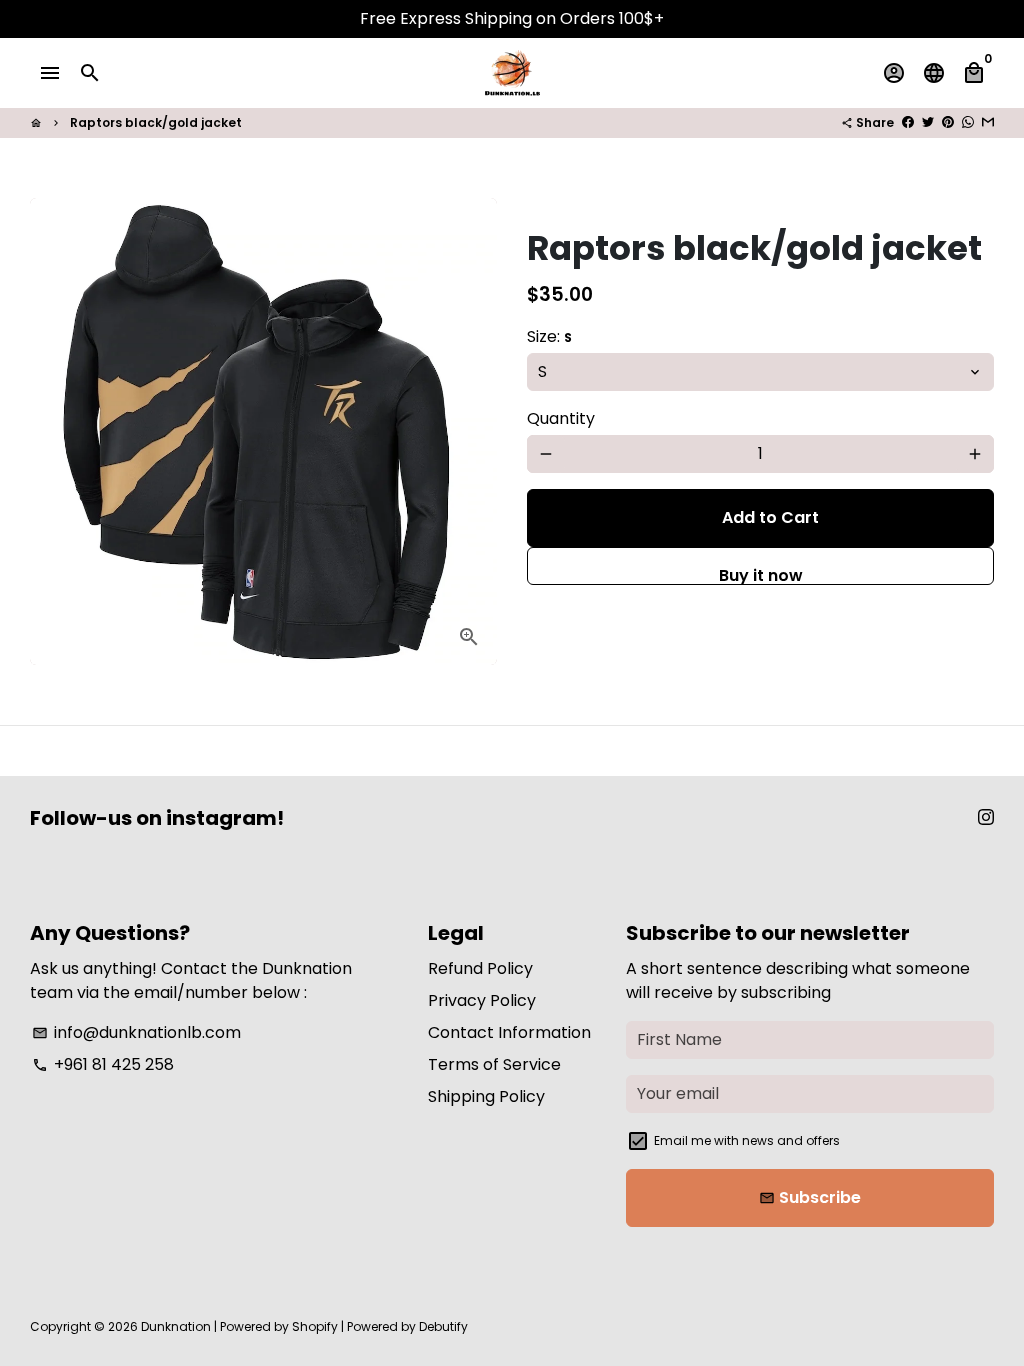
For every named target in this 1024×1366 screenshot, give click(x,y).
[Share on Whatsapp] (968, 122)
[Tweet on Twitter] (928, 122)
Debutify (443, 1326)
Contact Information (509, 1032)
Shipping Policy (486, 1096)
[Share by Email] (988, 122)
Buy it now (761, 574)
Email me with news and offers (747, 1140)
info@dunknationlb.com (136, 1032)
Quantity (561, 418)
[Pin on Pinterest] (948, 122)
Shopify (315, 1326)
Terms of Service (494, 1064)
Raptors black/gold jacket (156, 122)
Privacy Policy (482, 1000)
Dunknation (176, 1326)
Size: (549, 336)
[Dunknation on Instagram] (986, 817)
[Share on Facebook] (908, 122)
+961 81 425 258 (103, 1064)
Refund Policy (480, 968)
